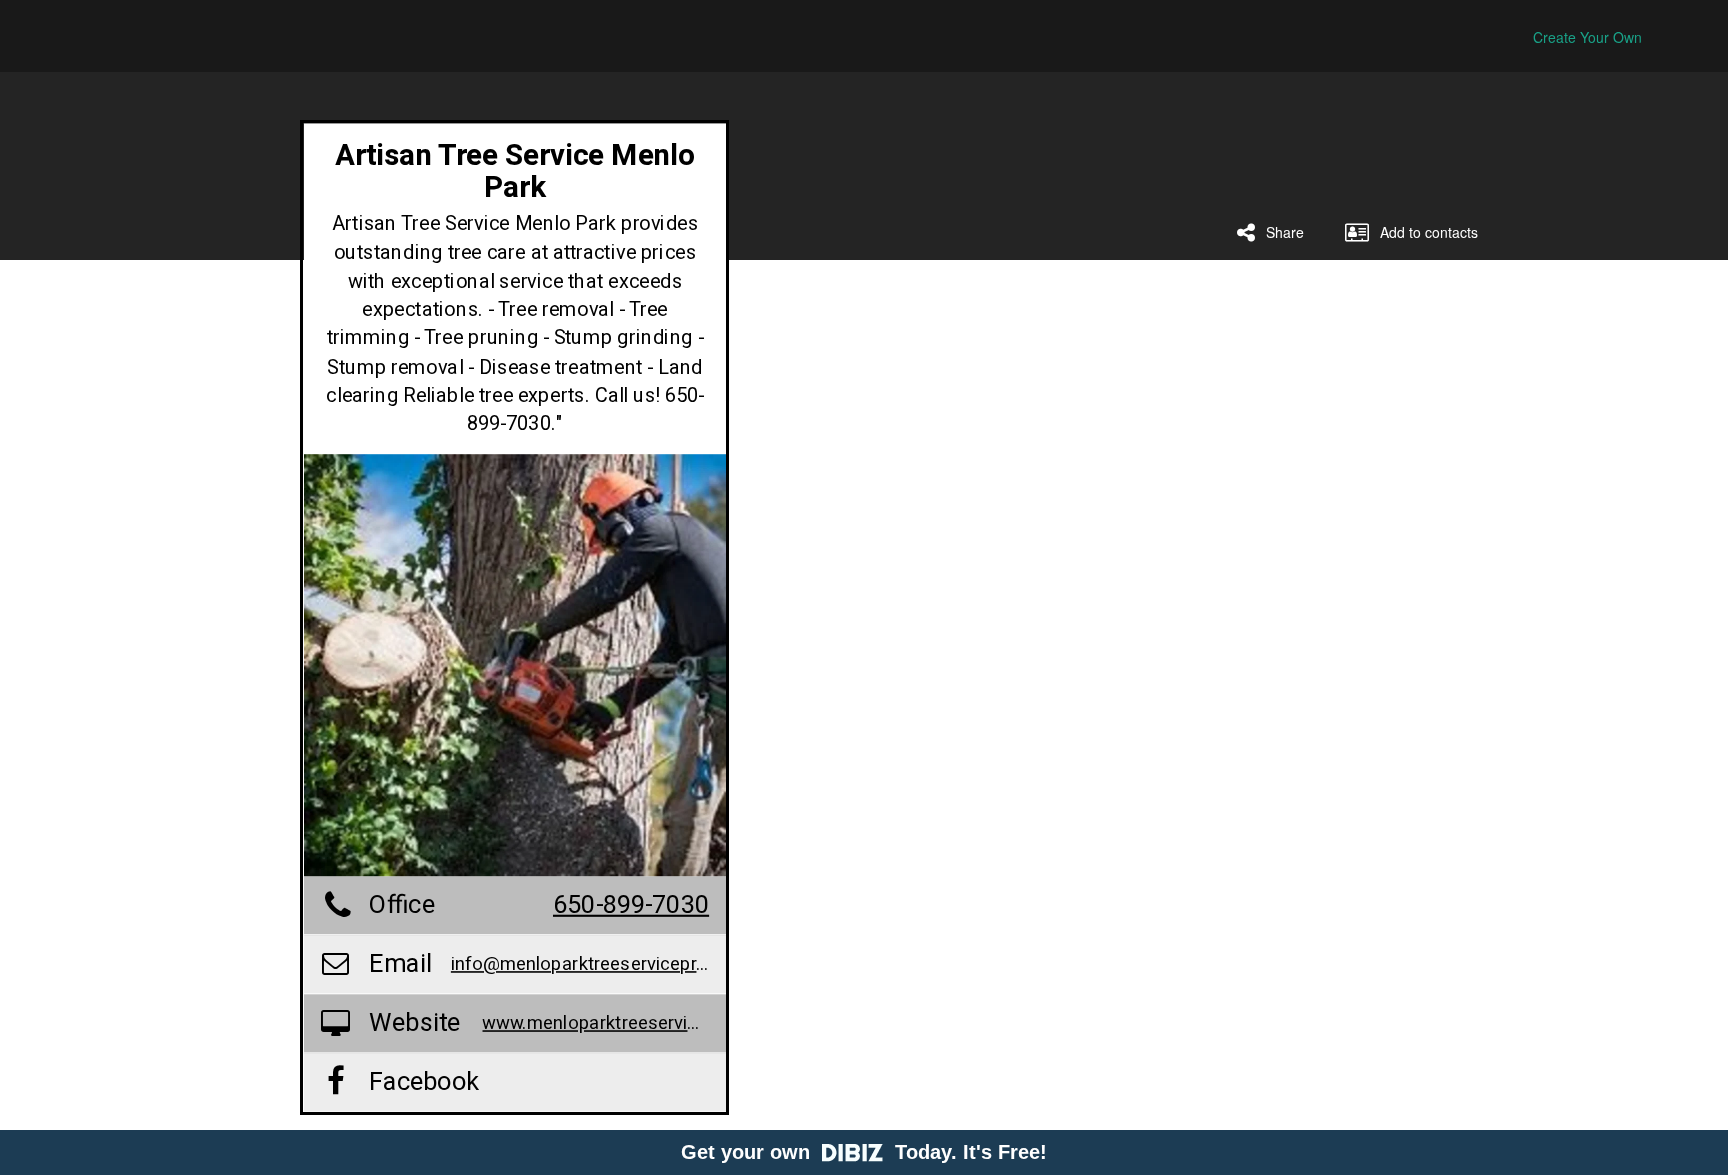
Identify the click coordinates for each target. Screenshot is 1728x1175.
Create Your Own (1587, 37)
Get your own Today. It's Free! (864, 1152)
